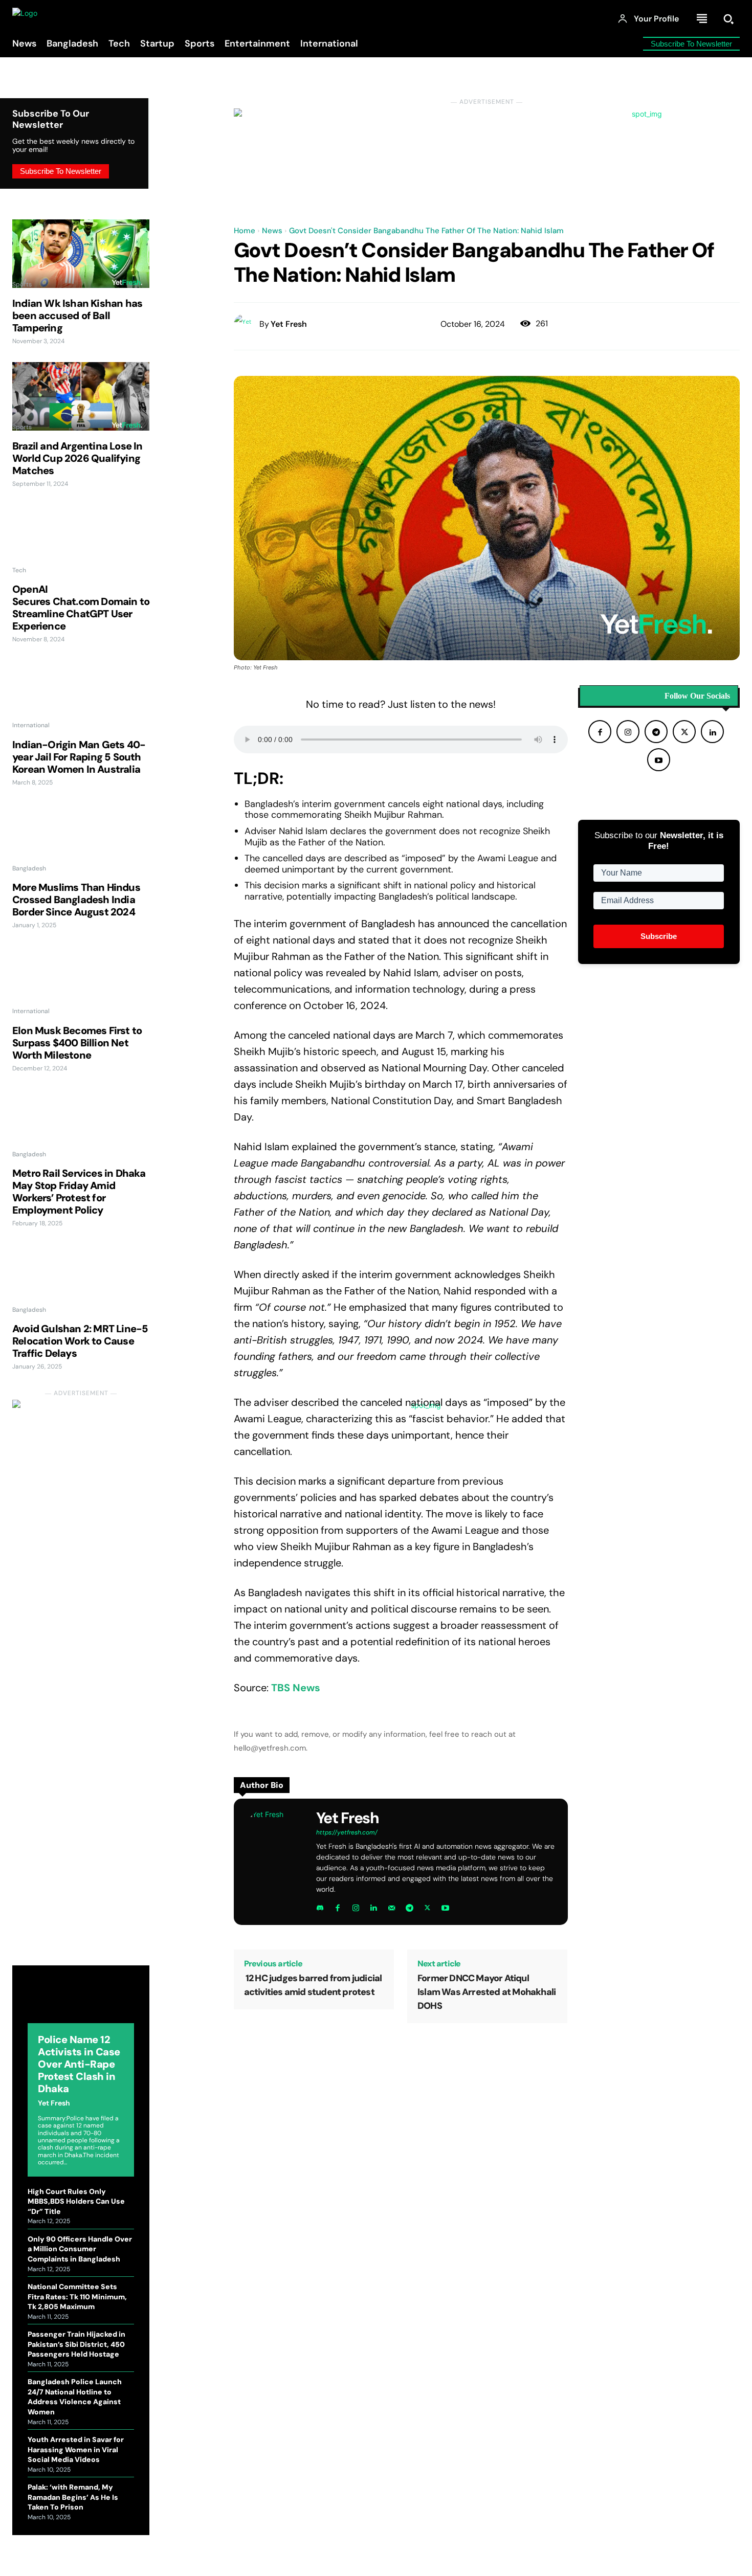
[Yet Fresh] (247, 324)
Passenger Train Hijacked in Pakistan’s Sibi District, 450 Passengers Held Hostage (76, 2344)
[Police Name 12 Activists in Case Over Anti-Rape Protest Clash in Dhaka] (81, 2002)
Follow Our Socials (697, 696)
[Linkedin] (374, 1906)
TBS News (296, 1688)
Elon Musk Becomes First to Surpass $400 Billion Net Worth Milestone (77, 1043)
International (31, 725)
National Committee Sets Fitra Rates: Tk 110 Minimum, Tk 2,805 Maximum (77, 2297)
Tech (19, 570)
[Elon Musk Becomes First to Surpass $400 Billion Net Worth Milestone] (81, 981)
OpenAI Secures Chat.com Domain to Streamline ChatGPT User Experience (81, 608)
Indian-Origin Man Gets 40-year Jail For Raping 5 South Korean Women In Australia (79, 757)
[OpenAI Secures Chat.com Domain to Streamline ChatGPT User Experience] (81, 540)
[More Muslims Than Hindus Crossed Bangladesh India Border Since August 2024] (81, 838)
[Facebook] (338, 1906)
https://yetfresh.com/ (347, 1832)
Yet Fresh (54, 2103)
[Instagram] (356, 1906)
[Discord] (320, 1906)
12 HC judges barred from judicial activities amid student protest (313, 1985)
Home (245, 231)
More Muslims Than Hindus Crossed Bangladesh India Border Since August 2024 (76, 900)
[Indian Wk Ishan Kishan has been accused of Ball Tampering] (81, 254)
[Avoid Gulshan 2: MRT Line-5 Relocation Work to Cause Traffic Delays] (81, 1279)
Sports (22, 284)
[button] (728, 19)
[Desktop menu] (702, 19)
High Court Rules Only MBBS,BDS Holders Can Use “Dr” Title (76, 2201)
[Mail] (392, 1906)
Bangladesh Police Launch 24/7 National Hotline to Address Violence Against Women (75, 2397)
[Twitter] (427, 1906)
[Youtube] (445, 1906)
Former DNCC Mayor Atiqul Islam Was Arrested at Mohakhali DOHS (486, 1992)
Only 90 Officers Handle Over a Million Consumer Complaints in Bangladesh (80, 2249)
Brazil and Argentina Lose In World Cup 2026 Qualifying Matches (78, 458)
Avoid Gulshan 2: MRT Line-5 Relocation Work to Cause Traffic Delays (80, 1341)
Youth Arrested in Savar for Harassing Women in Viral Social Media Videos (76, 2449)
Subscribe (659, 936)
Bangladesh (29, 868)
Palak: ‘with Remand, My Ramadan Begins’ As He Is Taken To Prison (73, 2497)
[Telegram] (410, 1906)
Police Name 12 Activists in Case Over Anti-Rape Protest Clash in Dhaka (79, 2064)
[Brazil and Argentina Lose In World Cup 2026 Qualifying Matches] (81, 396)
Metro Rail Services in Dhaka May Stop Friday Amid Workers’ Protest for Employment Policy (79, 1192)
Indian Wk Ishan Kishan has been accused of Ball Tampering (77, 316)
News (272, 231)
